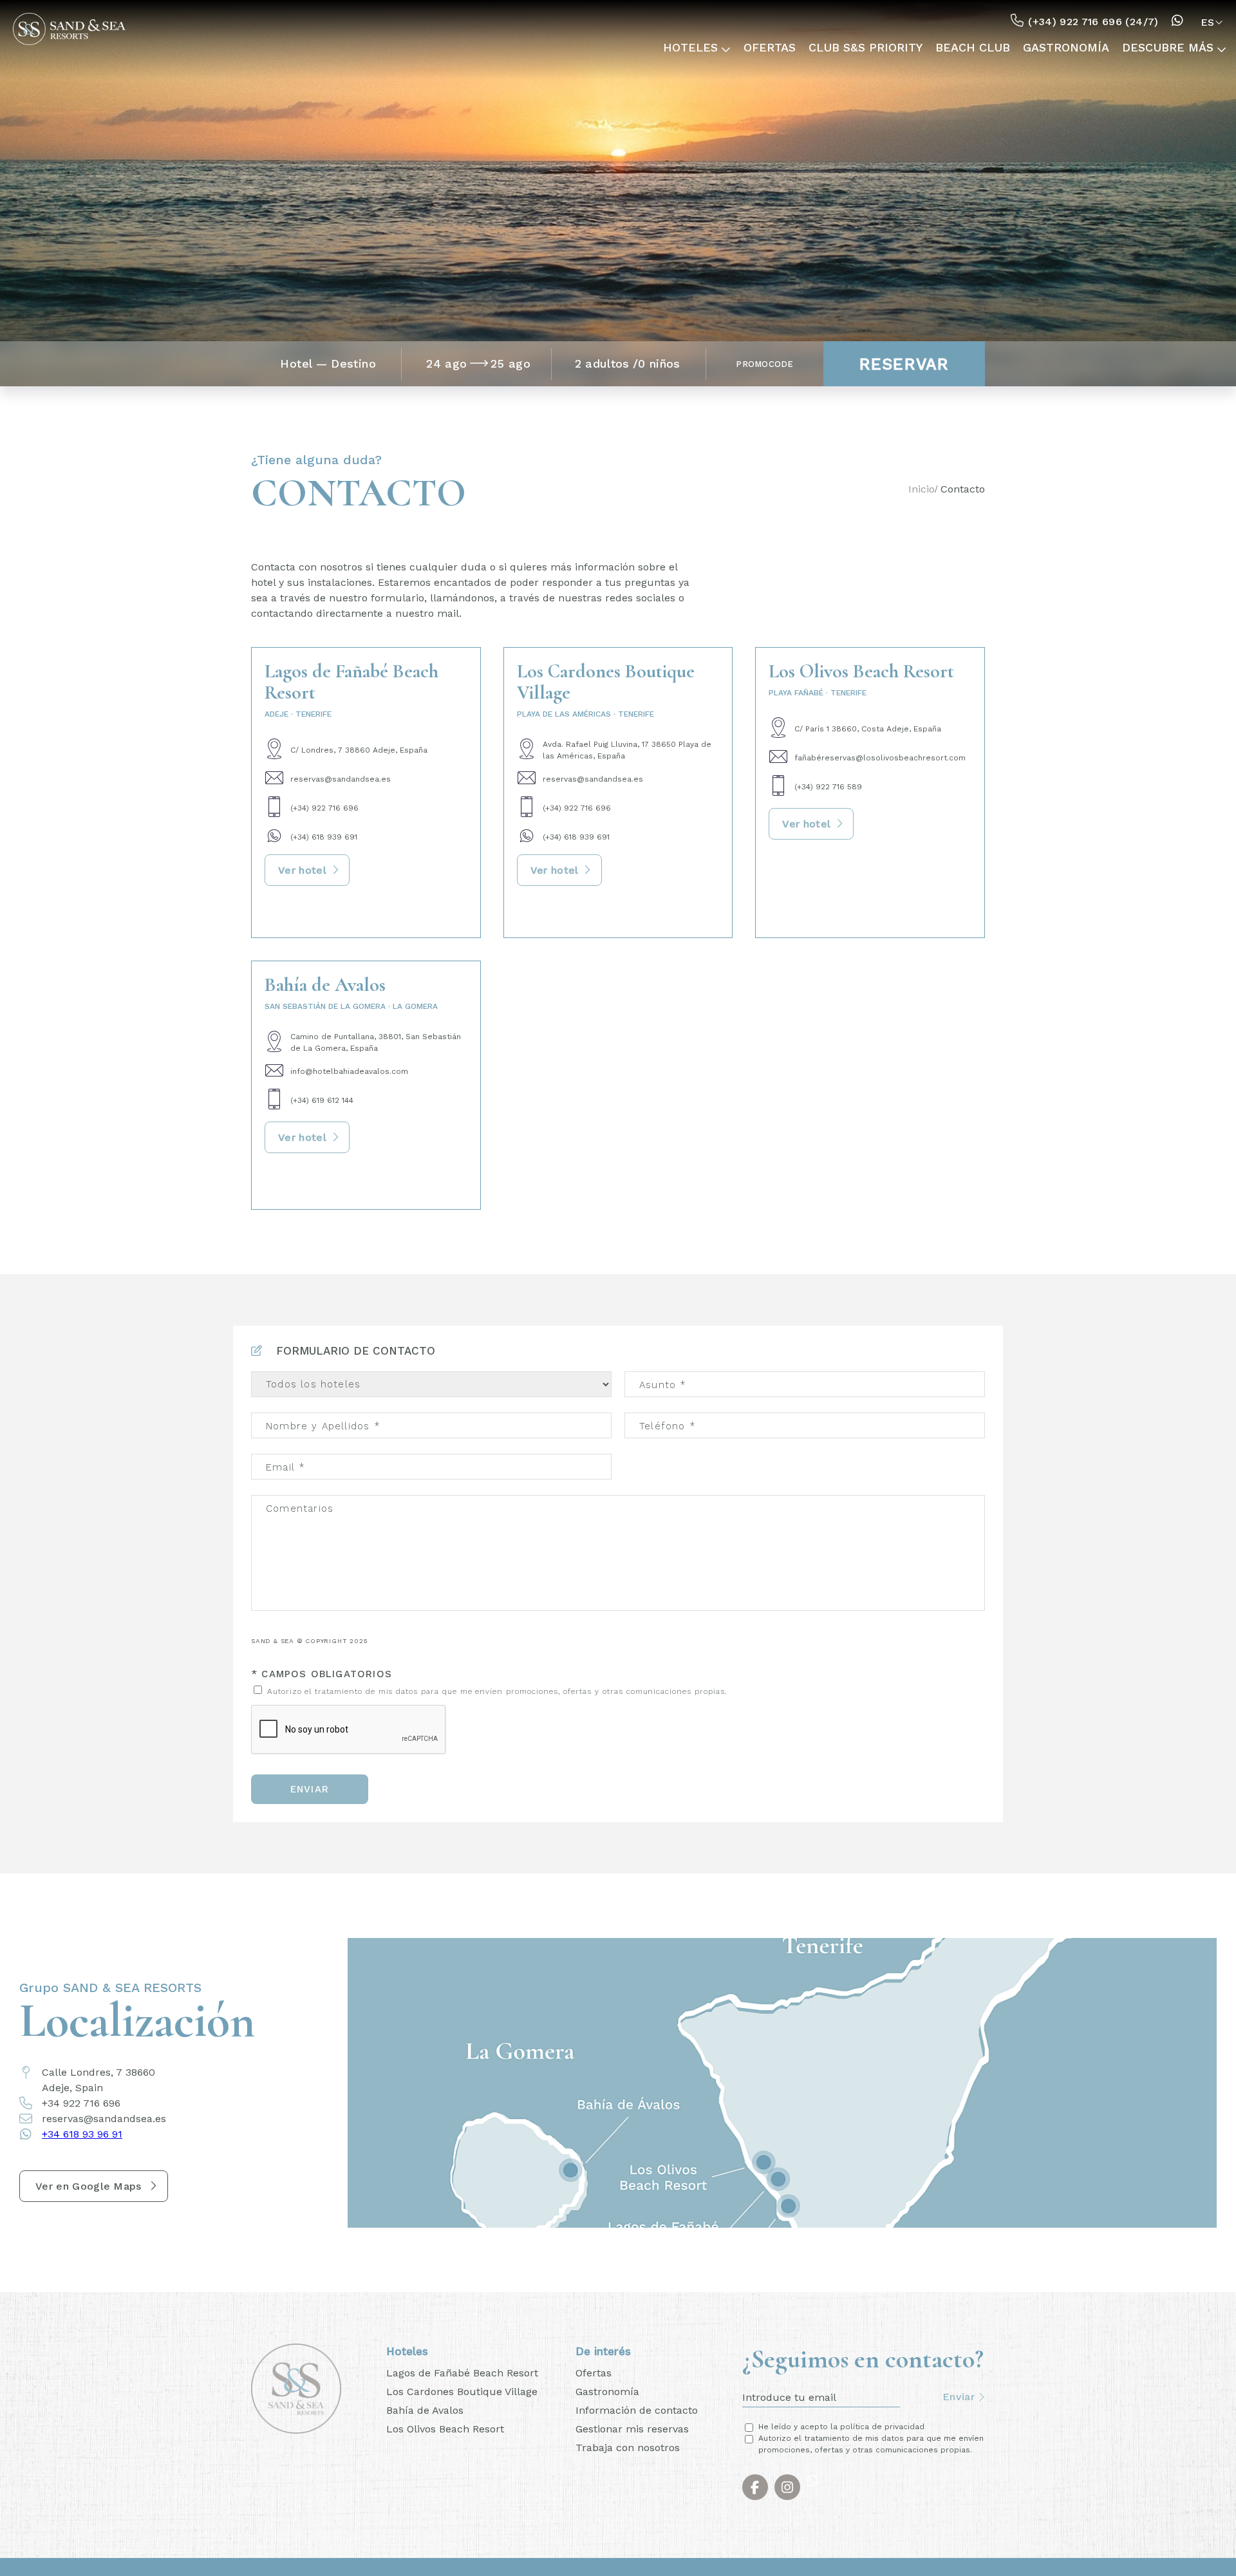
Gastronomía (1097, 48)
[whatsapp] (816, 2487)
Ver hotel (302, 870)
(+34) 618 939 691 (324, 837)
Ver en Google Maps (89, 2186)
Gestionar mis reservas (632, 2429)
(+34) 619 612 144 (322, 1100)
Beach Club (1022, 48)
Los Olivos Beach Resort (445, 2429)
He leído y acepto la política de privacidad (841, 2427)
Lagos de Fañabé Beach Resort (462, 2373)
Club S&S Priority (936, 48)
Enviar (310, 1789)
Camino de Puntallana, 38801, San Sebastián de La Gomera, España (376, 1042)
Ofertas (859, 48)
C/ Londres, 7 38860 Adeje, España (359, 750)
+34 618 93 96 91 (82, 2134)
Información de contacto (637, 2410)
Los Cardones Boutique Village (462, 2392)
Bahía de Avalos (425, 2410)
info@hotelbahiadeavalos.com (349, 1071)
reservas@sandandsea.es (341, 779)
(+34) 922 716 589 (828, 787)
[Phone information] (1180, 22)
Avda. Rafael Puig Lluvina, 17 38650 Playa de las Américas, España (627, 750)
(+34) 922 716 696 (324, 808)
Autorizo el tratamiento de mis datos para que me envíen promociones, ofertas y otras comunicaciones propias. (496, 1691)
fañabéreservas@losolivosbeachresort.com (880, 758)
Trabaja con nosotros (628, 2448)
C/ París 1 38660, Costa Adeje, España (868, 729)
